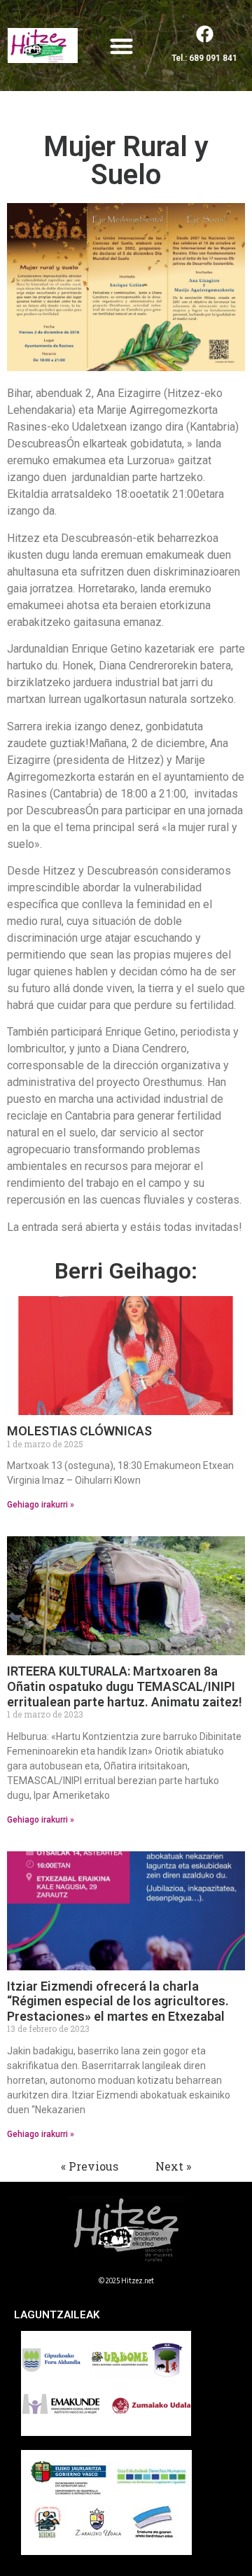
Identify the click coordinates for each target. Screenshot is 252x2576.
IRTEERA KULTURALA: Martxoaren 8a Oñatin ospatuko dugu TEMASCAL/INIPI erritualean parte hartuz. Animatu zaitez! (125, 1686)
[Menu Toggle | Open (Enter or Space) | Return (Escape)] (121, 46)
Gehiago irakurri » (41, 1505)
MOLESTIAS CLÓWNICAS (79, 1431)
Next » (173, 2166)
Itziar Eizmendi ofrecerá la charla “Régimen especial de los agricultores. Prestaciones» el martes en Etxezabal (118, 2001)
